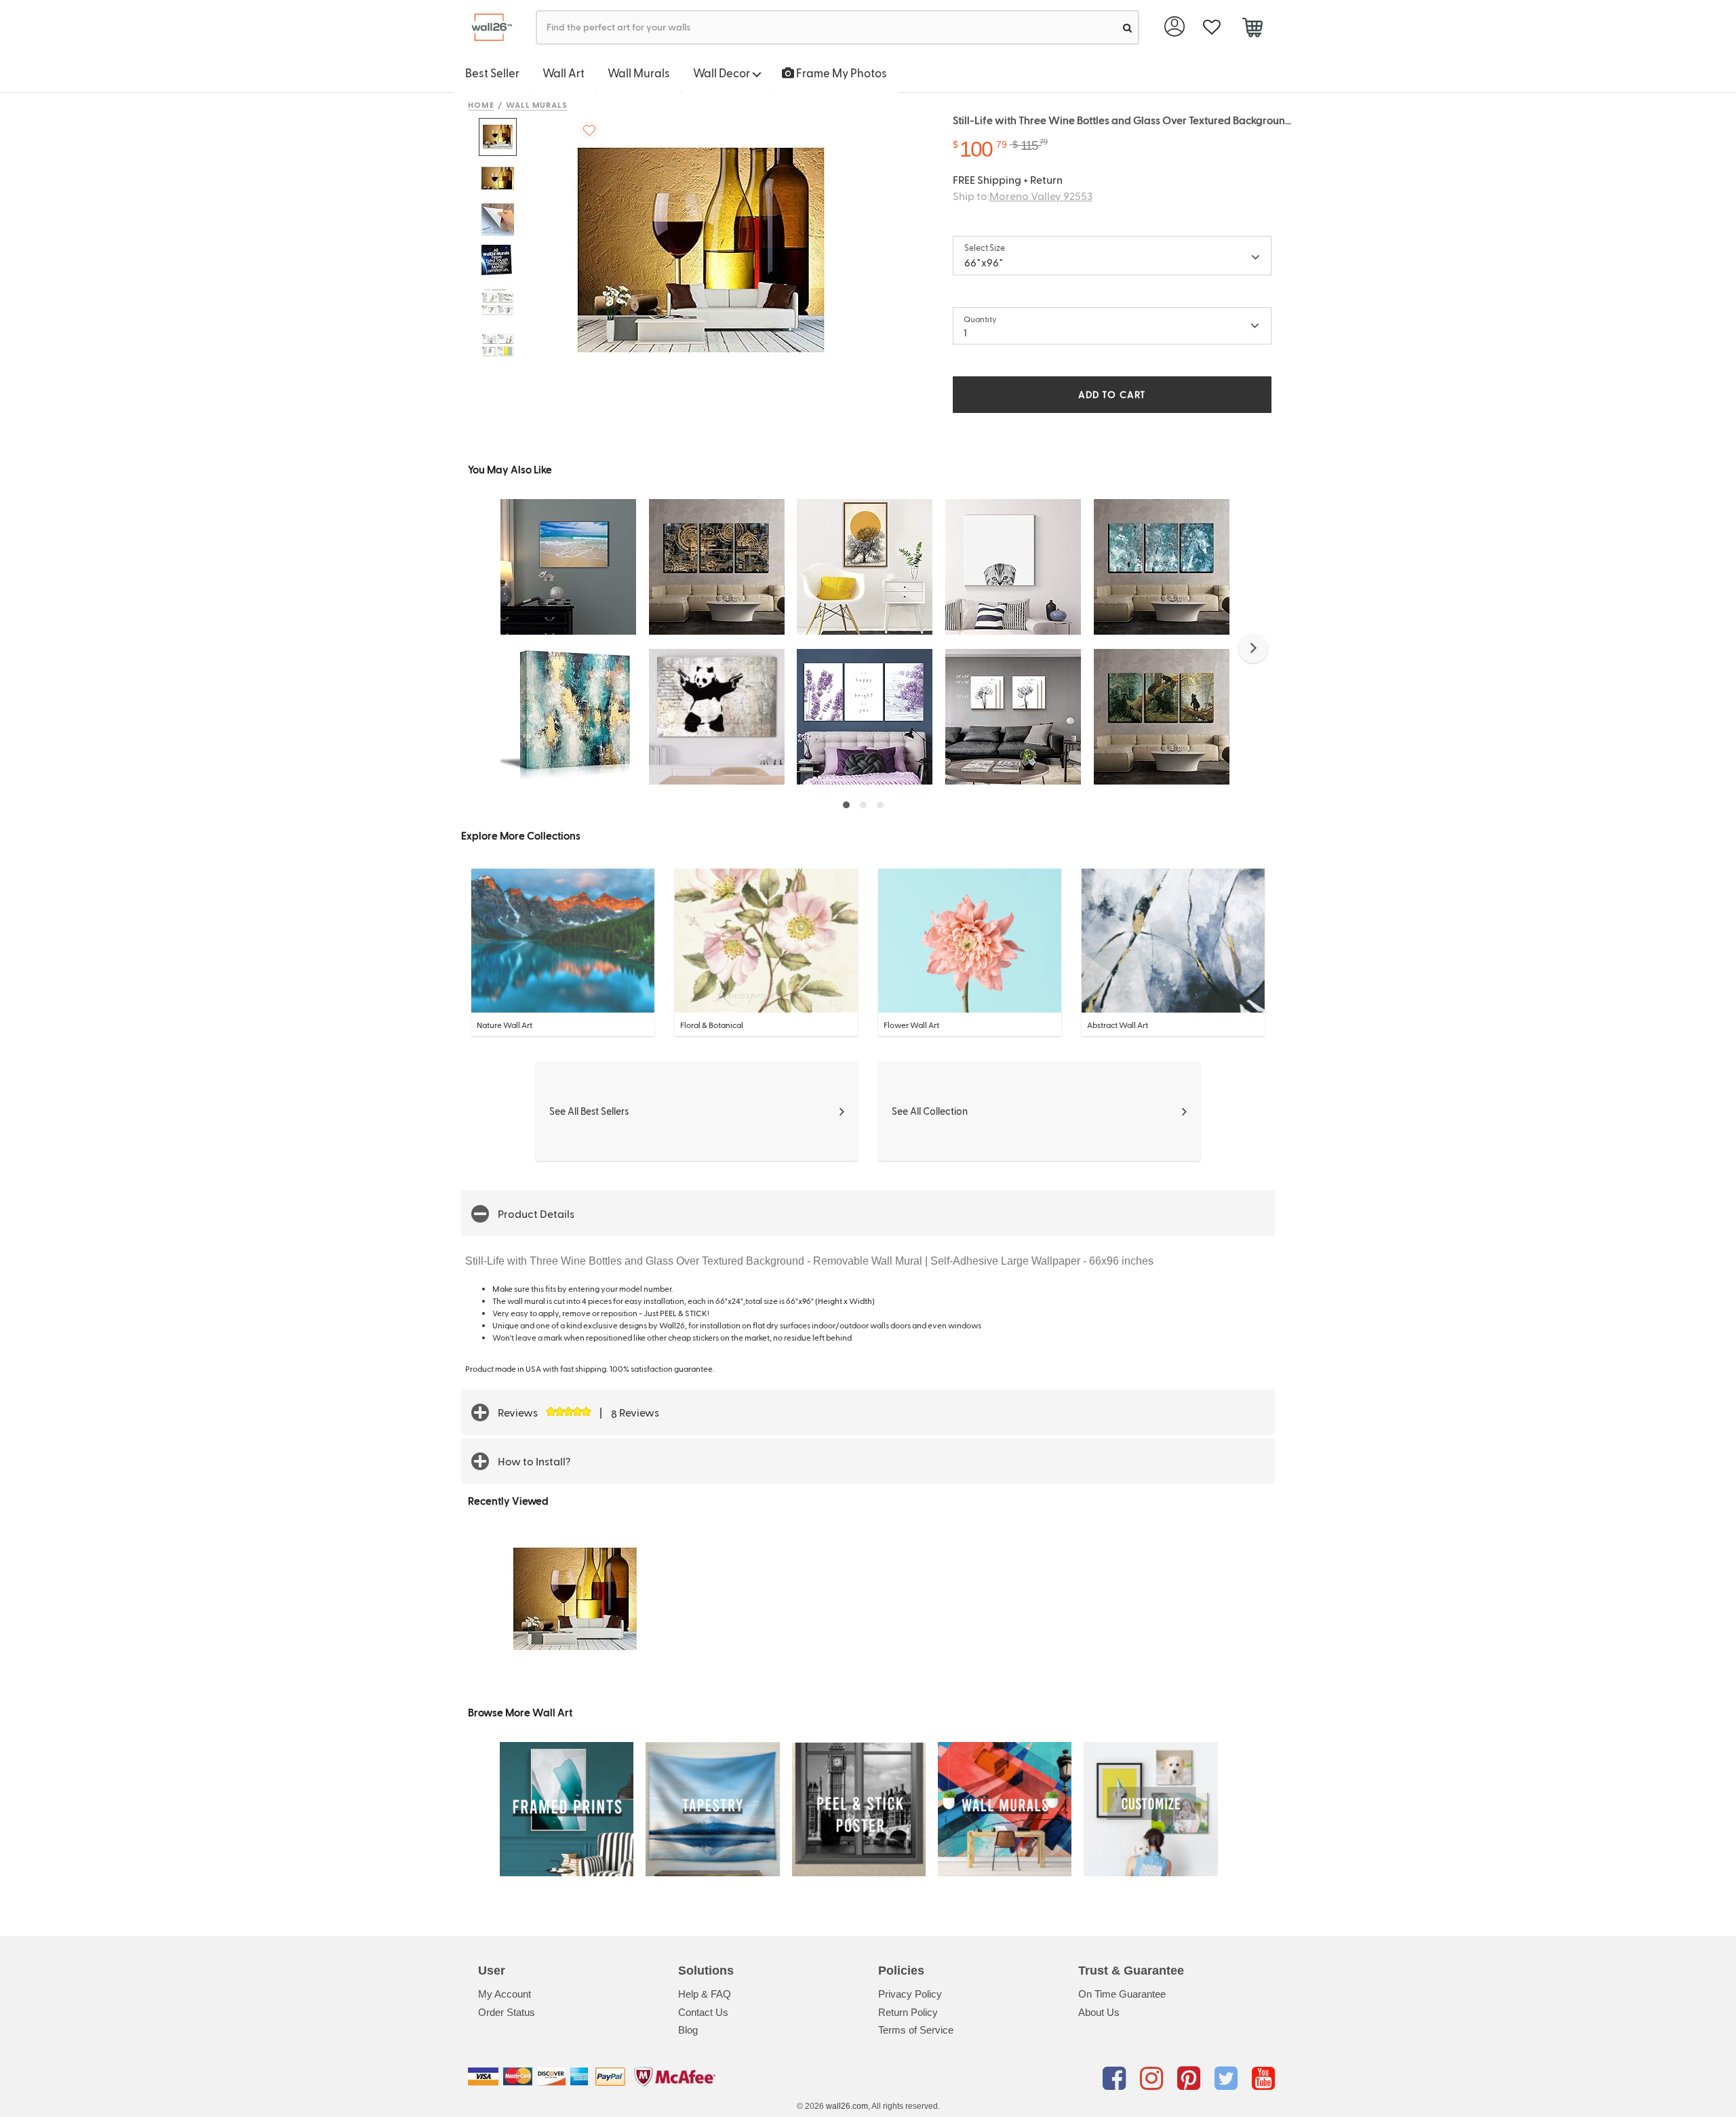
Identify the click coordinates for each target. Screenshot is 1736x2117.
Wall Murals (639, 73)
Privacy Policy (910, 1994)
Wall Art (564, 73)
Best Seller (492, 73)
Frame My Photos (841, 73)
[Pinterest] (1191, 2079)
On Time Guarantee (1122, 1994)
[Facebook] (1117, 2079)
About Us (1099, 2012)
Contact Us (703, 2012)
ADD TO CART (1112, 394)
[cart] (1252, 29)
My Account (505, 1994)
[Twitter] (1228, 2079)
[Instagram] (1154, 2079)
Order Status (507, 2012)
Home (481, 104)
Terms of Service (916, 2030)
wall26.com (847, 2106)
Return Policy (908, 2012)
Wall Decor (723, 73)
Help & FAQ (705, 1994)
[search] (1127, 27)
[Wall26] (487, 27)
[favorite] (1211, 27)
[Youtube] (1263, 2079)
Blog (688, 2030)
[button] (1253, 648)
